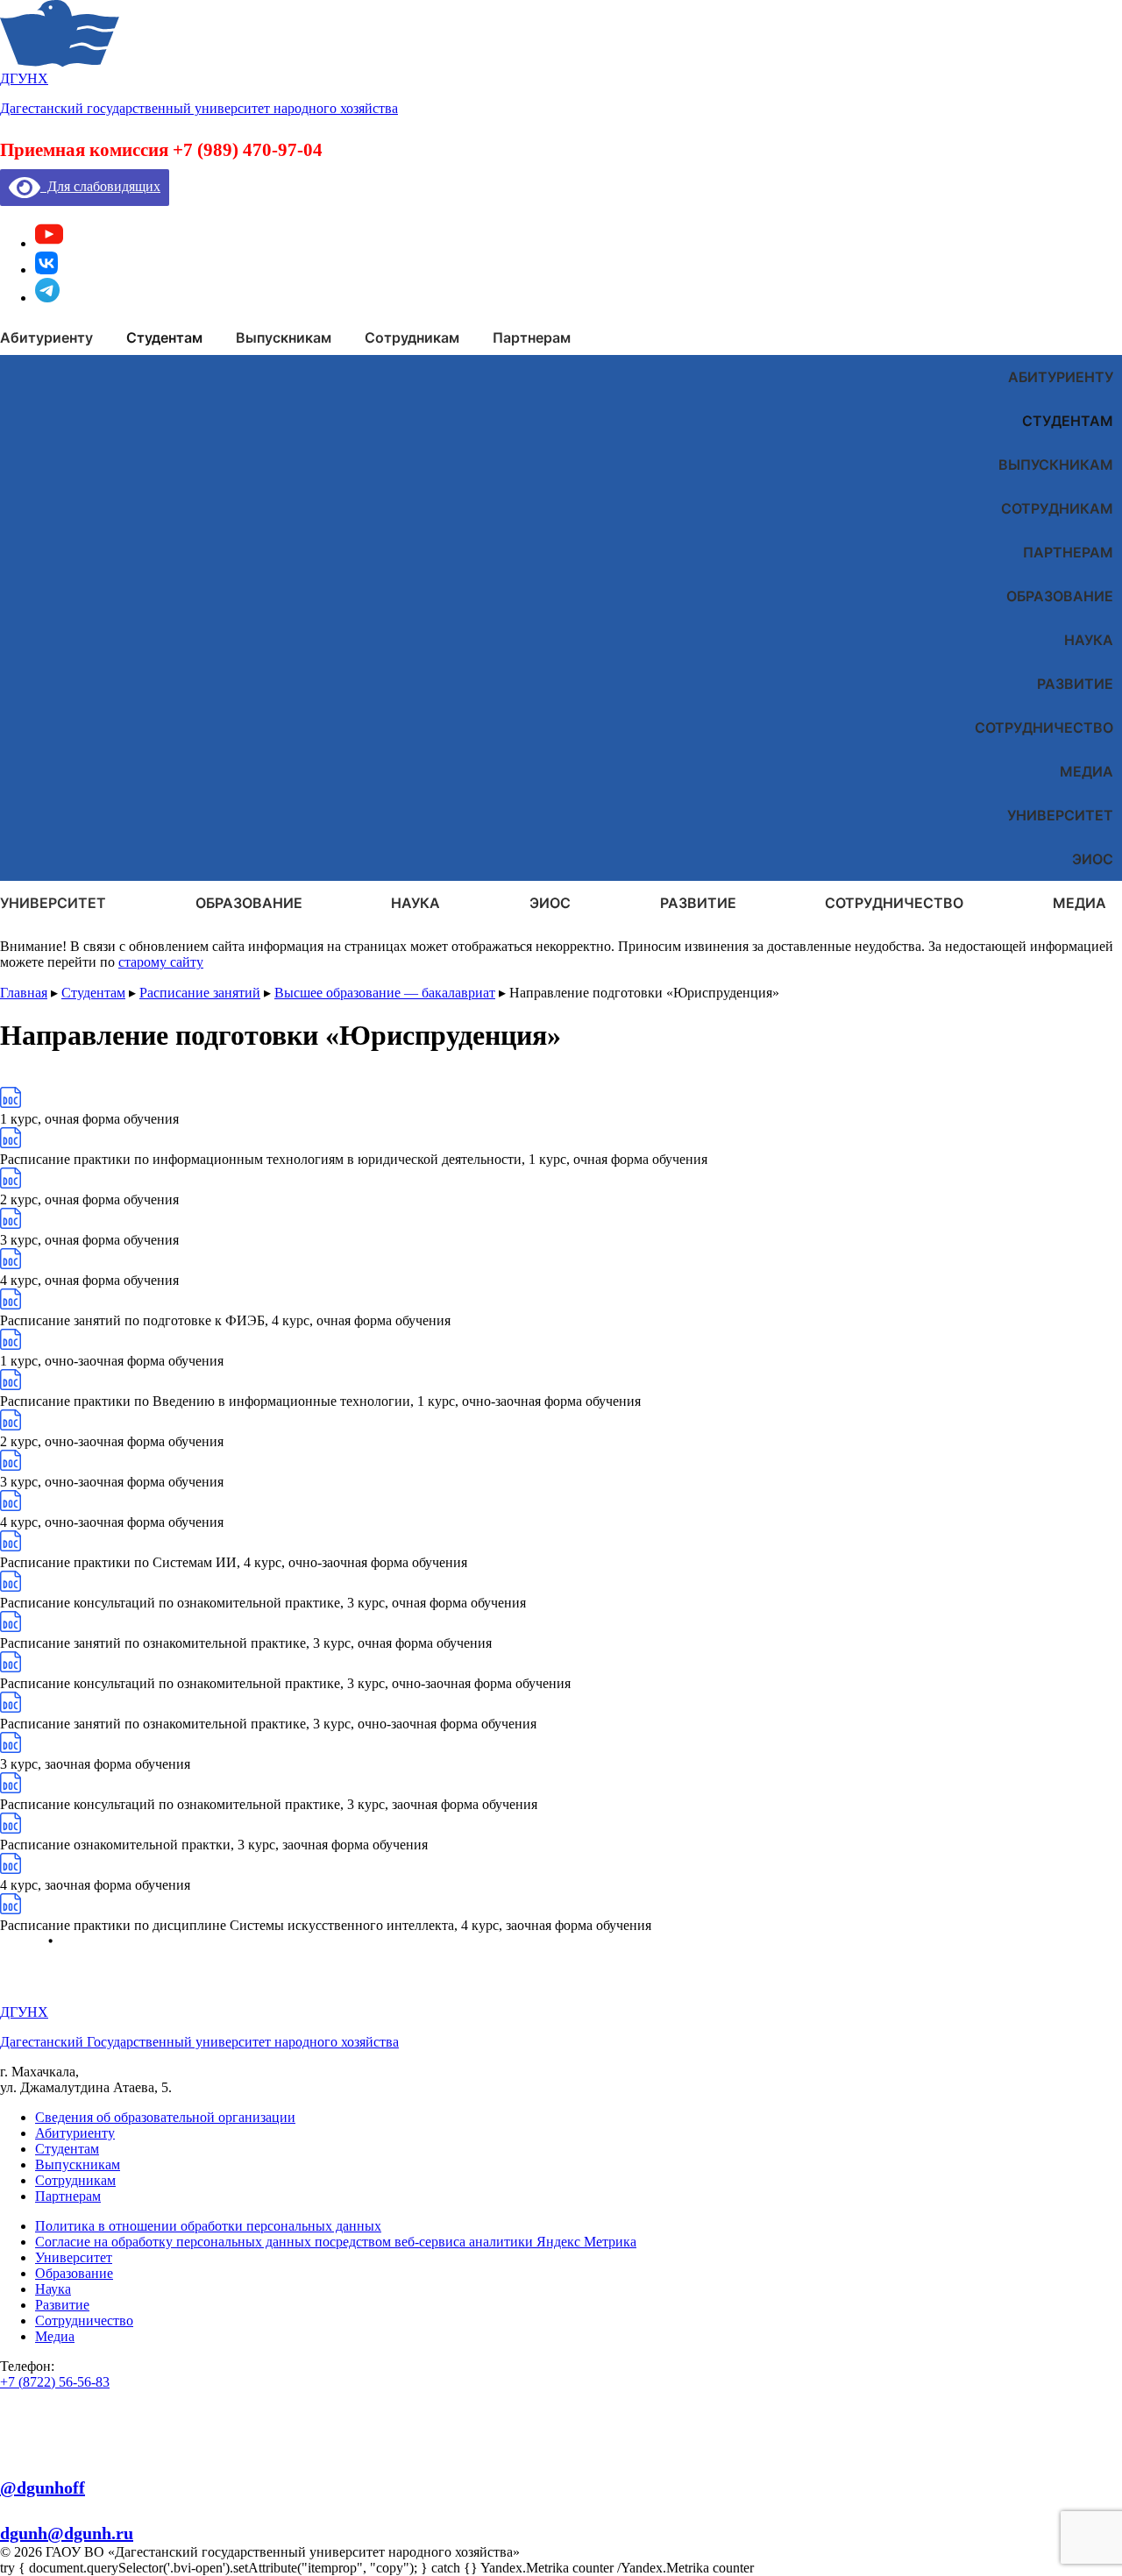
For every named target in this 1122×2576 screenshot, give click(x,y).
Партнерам (1068, 552)
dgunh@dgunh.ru (67, 2533)
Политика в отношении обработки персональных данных (208, 2226)
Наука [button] (415, 903)
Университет (1060, 815)
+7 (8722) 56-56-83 (55, 2382)
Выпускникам (1056, 465)
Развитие (1075, 684)
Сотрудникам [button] (412, 337)
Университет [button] (53, 903)
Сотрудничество (1044, 727)
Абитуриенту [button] (46, 337)
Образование (1060, 596)
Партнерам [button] (532, 337)
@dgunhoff (43, 2487)
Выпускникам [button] (284, 337)
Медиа (1086, 771)
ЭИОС (1093, 859)
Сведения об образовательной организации (165, 2117)
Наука (1089, 640)
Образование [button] (249, 903)
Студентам (1068, 421)
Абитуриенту (1061, 377)
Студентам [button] (164, 337)
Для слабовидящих (100, 186)
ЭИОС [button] (550, 903)
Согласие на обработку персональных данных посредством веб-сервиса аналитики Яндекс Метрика (336, 2242)
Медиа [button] (1079, 903)
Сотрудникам (1057, 508)
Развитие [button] (698, 903)
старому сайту (161, 962)
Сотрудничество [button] (894, 903)
